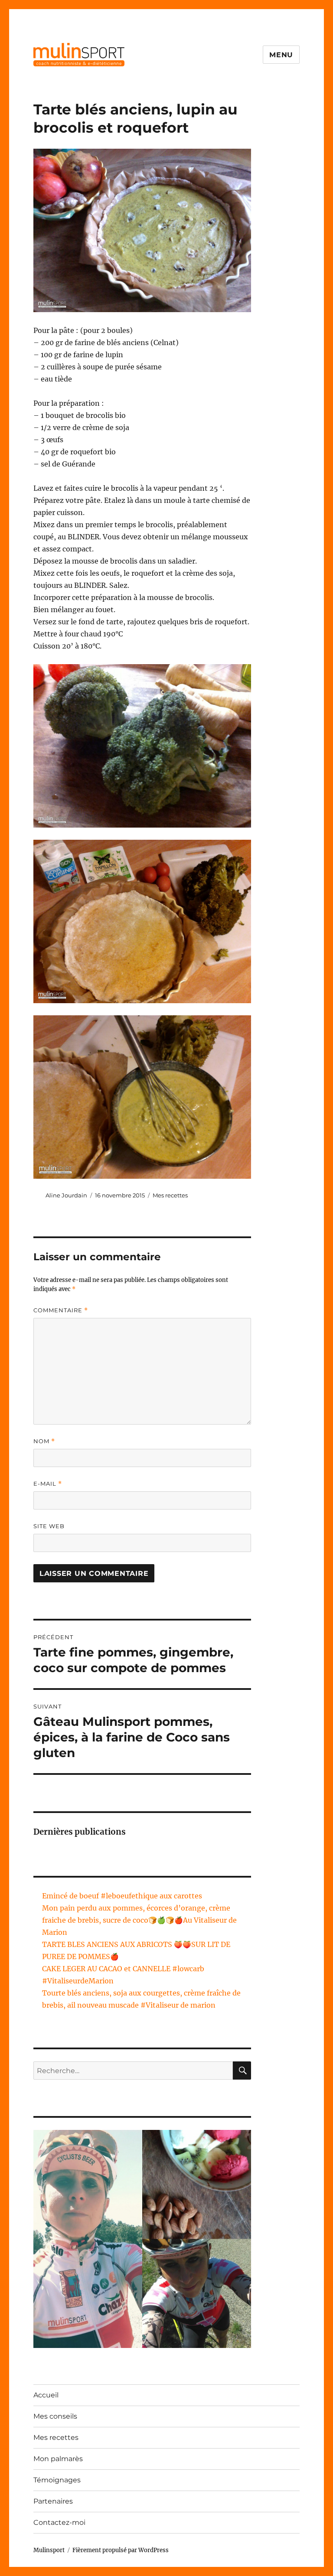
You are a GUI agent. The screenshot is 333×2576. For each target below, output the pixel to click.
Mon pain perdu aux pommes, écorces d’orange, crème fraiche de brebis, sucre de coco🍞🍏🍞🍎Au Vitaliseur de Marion (139, 1920)
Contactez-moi (59, 2522)
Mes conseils (55, 2416)
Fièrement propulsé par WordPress (121, 2550)
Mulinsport (49, 2550)
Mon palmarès (58, 2459)
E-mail (48, 1484)
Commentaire (61, 1310)
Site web (49, 1526)
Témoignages (57, 2480)
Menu (281, 55)
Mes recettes (170, 1195)
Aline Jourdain (66, 1195)
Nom (44, 1441)
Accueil (46, 2395)
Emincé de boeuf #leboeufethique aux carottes (122, 1896)
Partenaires (53, 2501)
